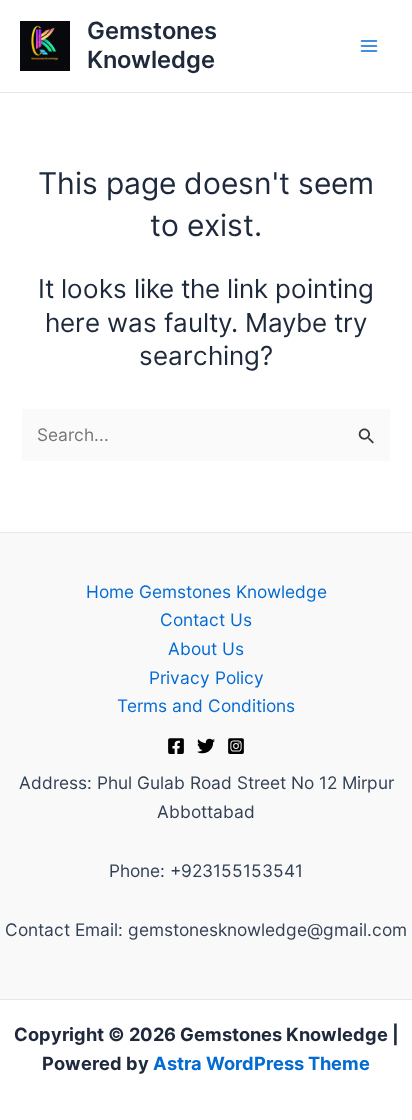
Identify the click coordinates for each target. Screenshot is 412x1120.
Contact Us (206, 619)
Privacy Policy (206, 677)
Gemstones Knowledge (152, 44)
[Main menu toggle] (369, 46)
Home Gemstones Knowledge (206, 591)
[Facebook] (176, 746)
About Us (206, 648)
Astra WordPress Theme (261, 1063)
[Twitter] (206, 746)
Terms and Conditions (206, 705)
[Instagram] (236, 746)
